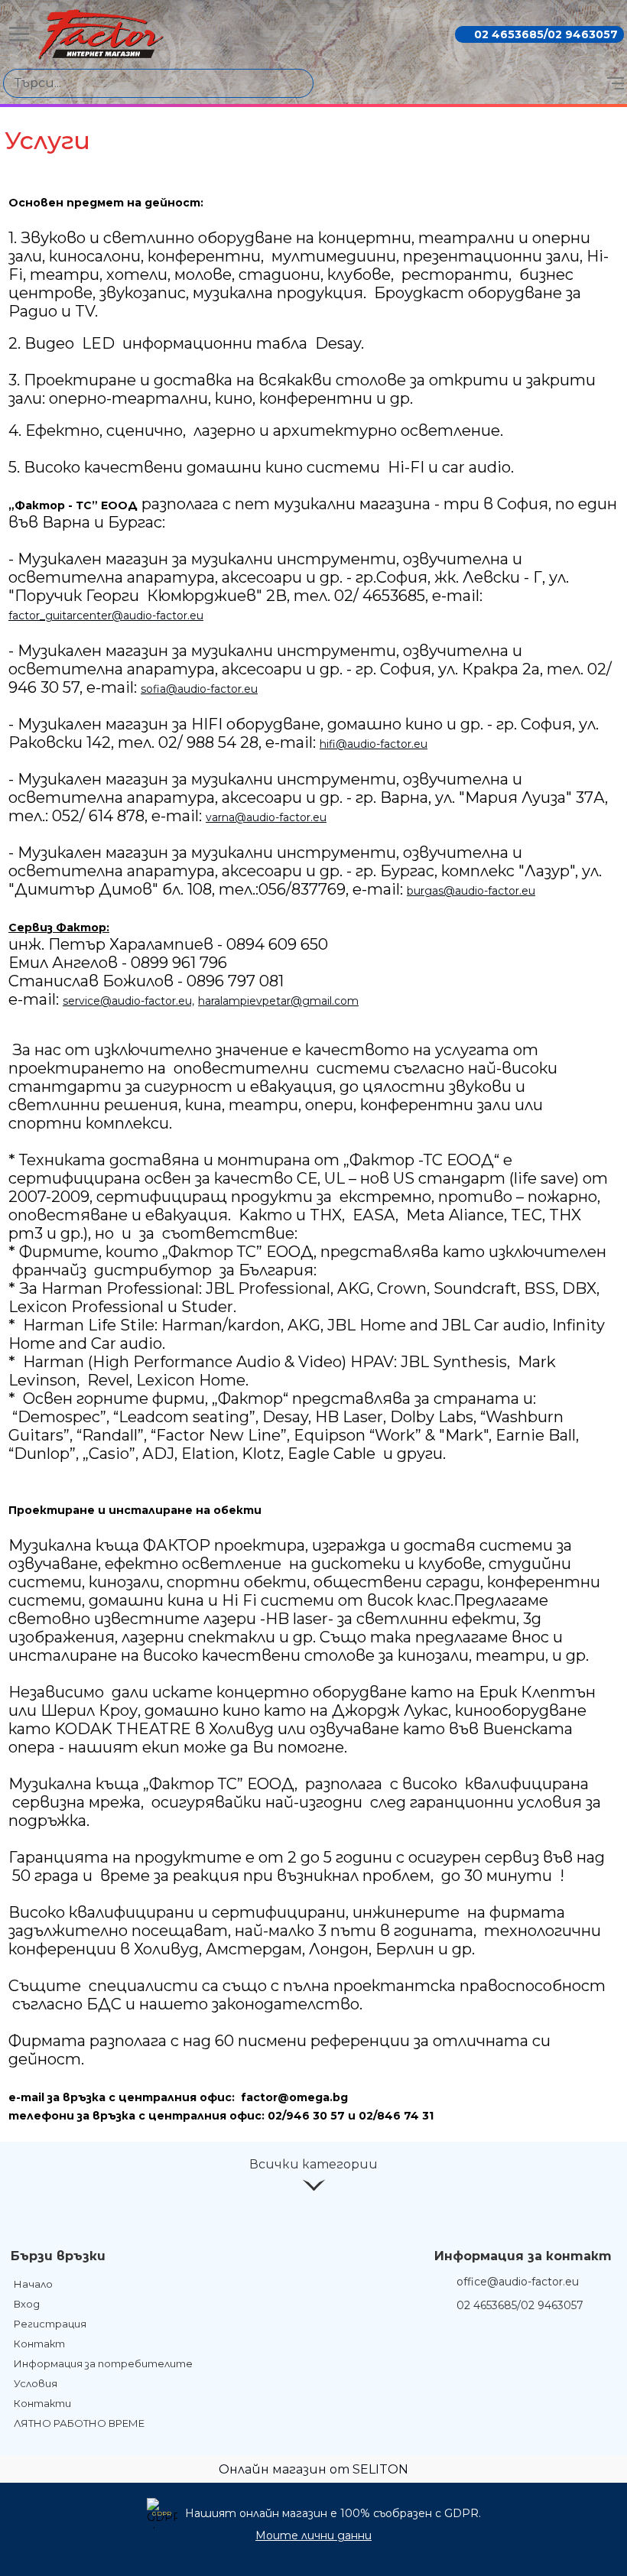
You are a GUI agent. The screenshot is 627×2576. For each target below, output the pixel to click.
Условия (36, 2383)
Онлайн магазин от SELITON (313, 2469)
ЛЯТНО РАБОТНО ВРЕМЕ (79, 2423)
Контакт (39, 2344)
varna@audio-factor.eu (266, 817)
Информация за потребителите (103, 2363)
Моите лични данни (313, 2535)
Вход (27, 2304)
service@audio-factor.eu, (128, 1001)
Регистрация (50, 2324)
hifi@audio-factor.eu (374, 744)
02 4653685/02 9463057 (546, 34)
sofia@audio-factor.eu (199, 689)
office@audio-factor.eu (518, 2282)
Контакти (42, 2403)
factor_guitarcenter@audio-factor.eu (106, 616)
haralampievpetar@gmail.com (278, 1001)
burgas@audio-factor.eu (471, 891)
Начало (33, 2284)
